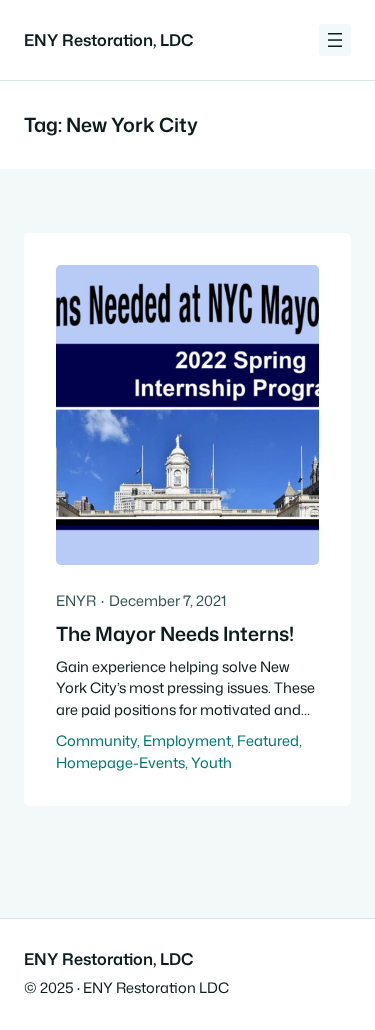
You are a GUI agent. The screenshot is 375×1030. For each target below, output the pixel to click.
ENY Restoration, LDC (108, 39)
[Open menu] (335, 40)
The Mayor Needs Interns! (175, 634)
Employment (187, 740)
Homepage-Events (120, 762)
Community (96, 740)
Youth (211, 762)
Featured (268, 740)
